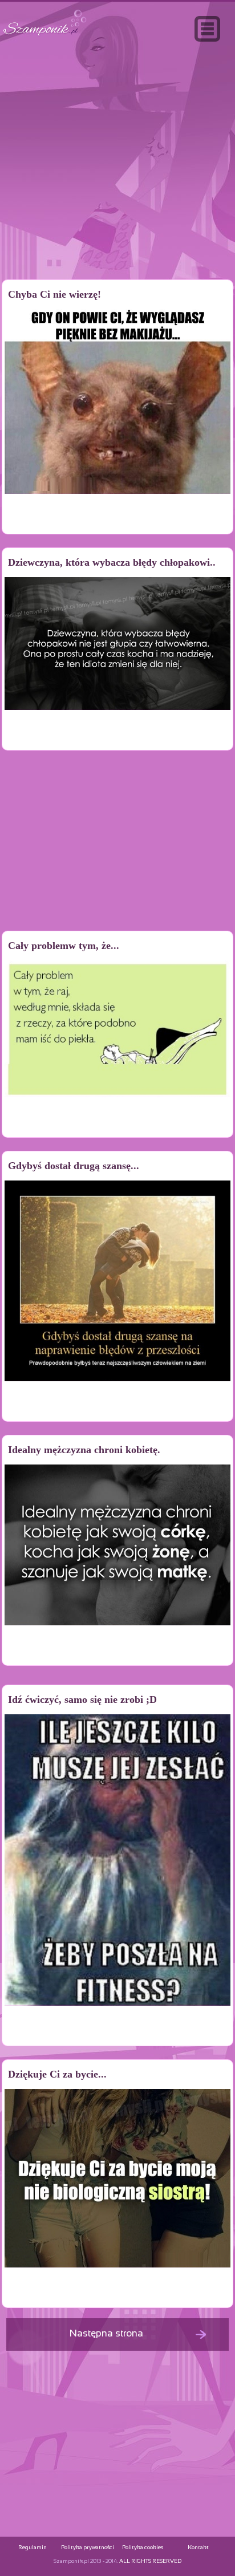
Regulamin (33, 2548)
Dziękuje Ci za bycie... (57, 2074)
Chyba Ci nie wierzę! (54, 294)
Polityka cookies (143, 2548)
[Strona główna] (45, 36)
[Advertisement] (117, 185)
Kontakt (198, 2548)
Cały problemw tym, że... (64, 946)
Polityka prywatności (88, 2548)
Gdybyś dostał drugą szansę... (74, 1166)
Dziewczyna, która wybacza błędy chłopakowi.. (112, 562)
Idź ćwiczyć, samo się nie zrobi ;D (82, 1699)
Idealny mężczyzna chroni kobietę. (84, 1450)
